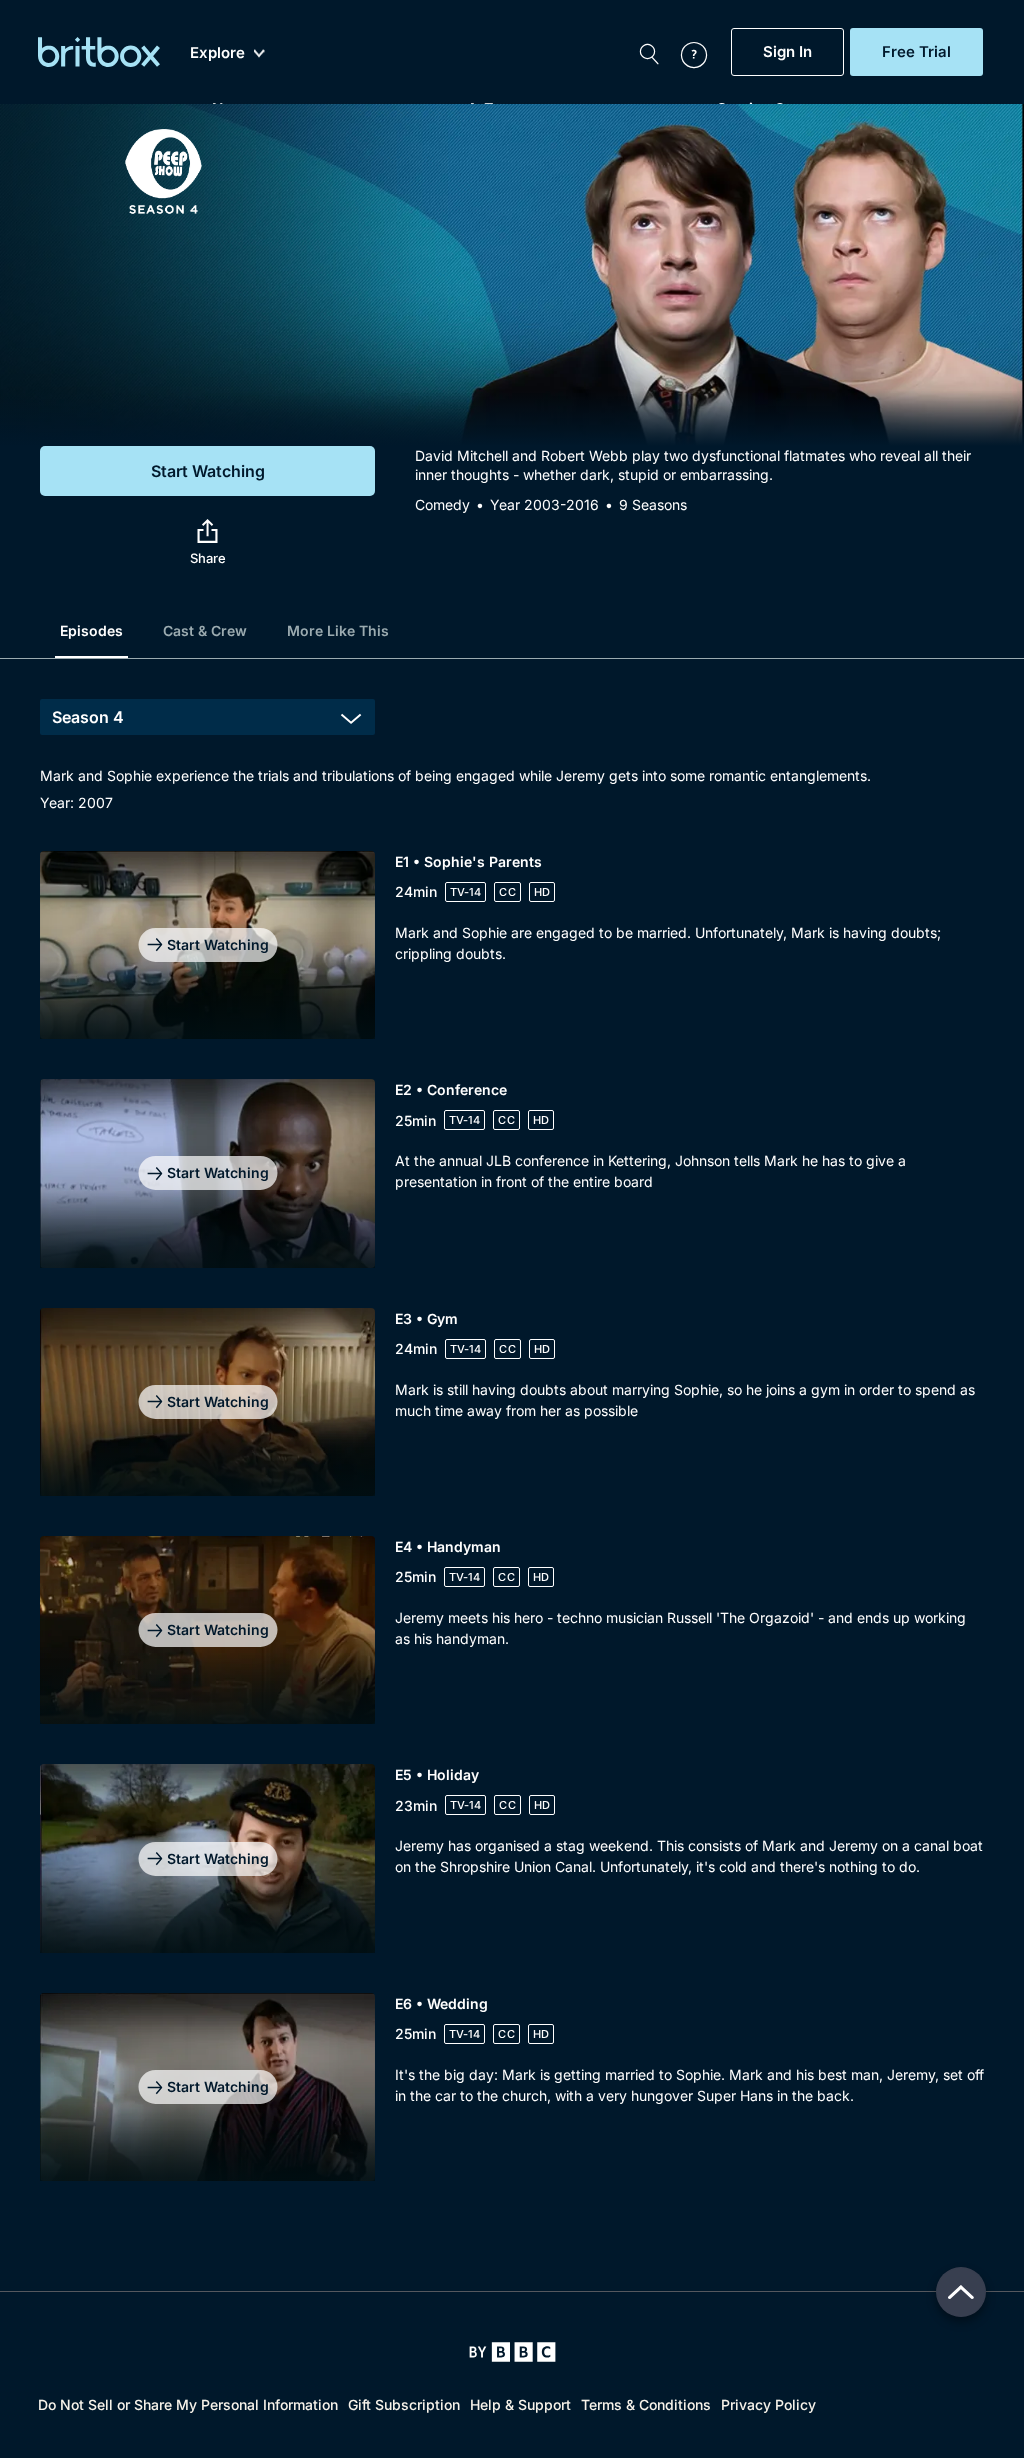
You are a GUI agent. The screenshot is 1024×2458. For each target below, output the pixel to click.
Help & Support (520, 2404)
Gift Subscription (404, 2404)
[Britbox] (99, 52)
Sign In (787, 52)
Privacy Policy (768, 2404)
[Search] (649, 52)
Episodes (91, 630)
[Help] (684, 52)
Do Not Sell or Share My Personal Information (188, 2404)
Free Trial (916, 52)
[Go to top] (961, 2292)
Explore (217, 53)
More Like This (338, 630)
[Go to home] (512, 2352)
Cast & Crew (205, 630)
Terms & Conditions (646, 2404)
